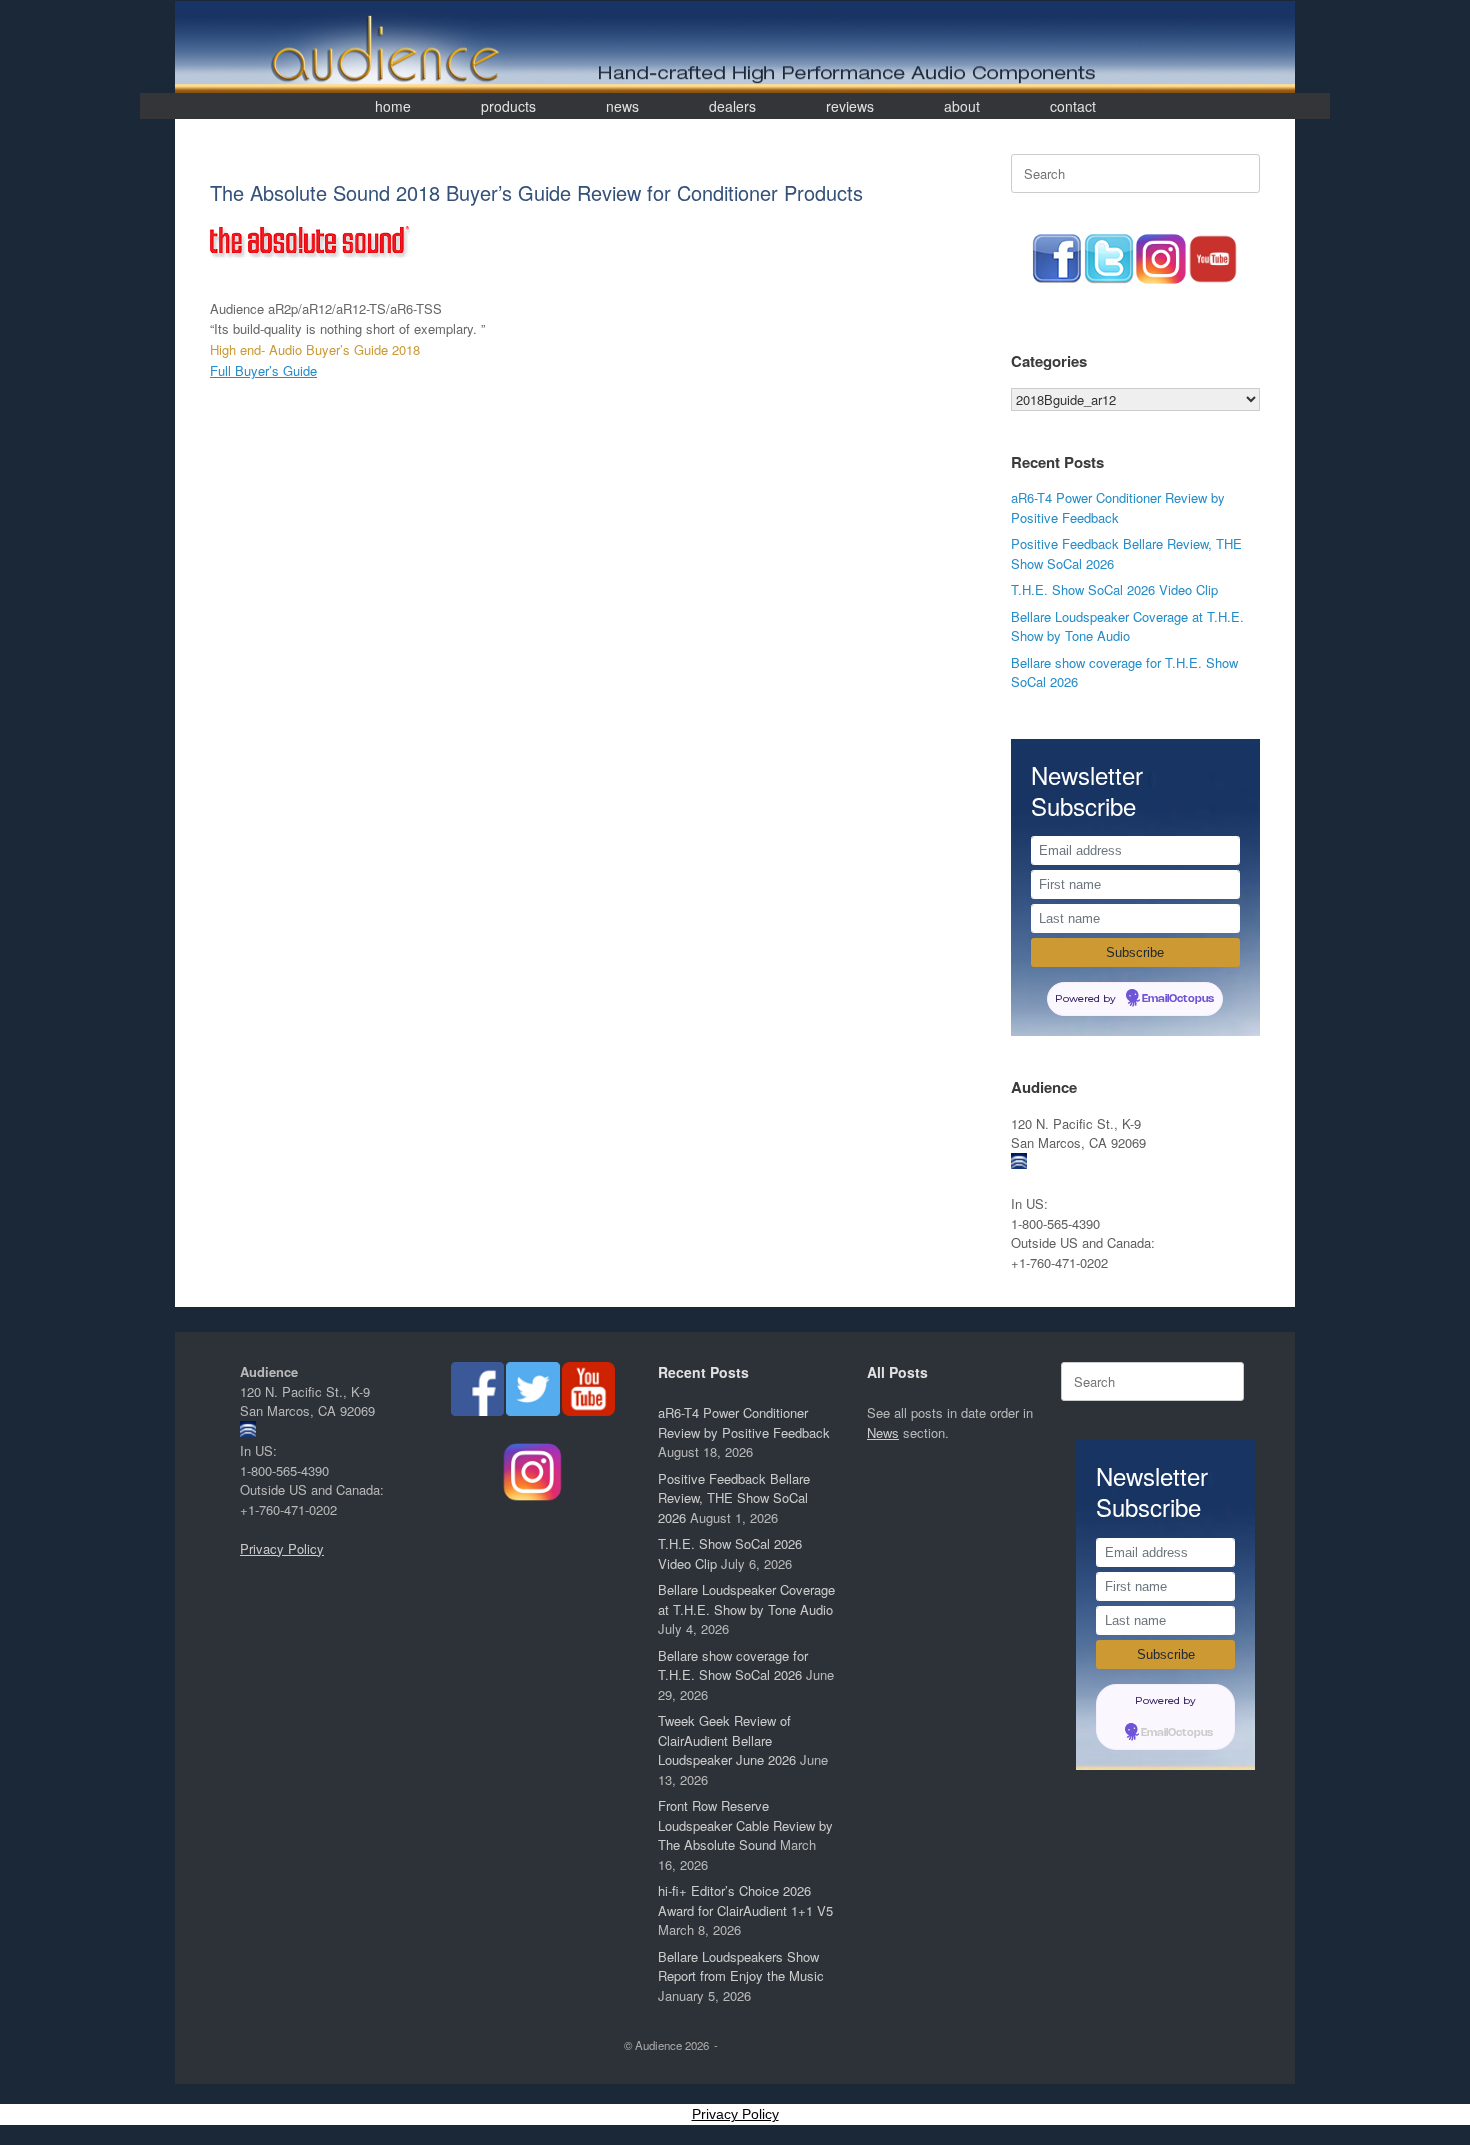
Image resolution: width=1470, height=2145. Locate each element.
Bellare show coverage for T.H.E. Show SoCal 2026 (733, 1665)
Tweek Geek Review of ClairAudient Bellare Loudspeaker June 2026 (727, 1740)
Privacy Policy (282, 1548)
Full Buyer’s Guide (263, 370)
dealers (732, 106)
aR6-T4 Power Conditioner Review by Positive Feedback (1118, 507)
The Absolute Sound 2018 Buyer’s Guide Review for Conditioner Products (536, 192)
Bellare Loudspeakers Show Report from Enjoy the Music (741, 1966)
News (883, 1432)
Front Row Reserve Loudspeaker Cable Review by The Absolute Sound (745, 1825)
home (393, 106)
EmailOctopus (1178, 999)
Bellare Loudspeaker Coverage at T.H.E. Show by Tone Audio (1127, 626)
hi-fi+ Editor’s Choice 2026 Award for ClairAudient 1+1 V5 (745, 1900)
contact (1073, 106)
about (962, 106)
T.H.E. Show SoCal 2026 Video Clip (1114, 589)
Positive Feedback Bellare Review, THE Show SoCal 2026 (734, 1498)
